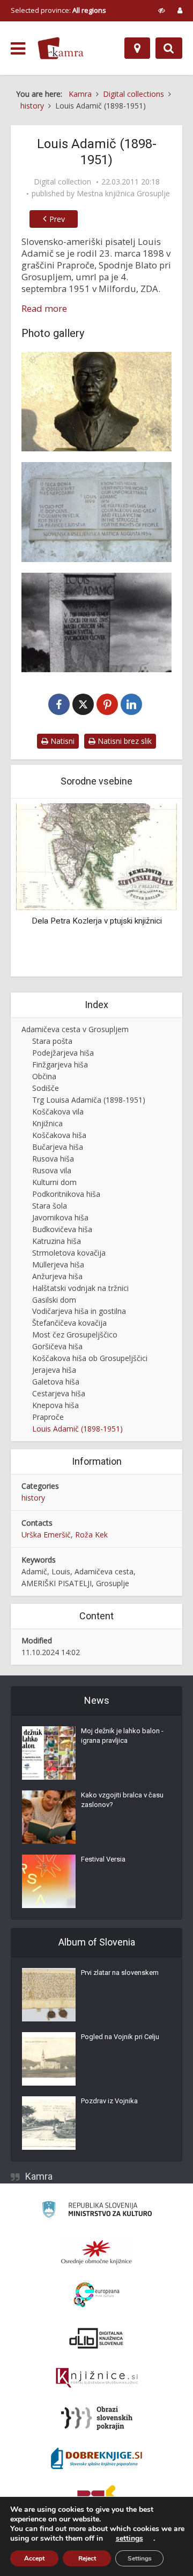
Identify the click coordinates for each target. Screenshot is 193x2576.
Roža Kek (91, 1535)
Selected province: (58, 10)
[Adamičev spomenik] (96, 622)
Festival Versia (103, 1859)
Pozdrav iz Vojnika (109, 2101)
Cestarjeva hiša (59, 1393)
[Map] (137, 48)
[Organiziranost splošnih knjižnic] (96, 2252)
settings (129, 2539)
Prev (57, 219)
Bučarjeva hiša (58, 1147)
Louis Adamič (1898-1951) (77, 1429)
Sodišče (46, 1088)
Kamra (39, 2176)
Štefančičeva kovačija (69, 1323)
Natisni (61, 741)
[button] (150, 889)
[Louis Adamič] (96, 402)
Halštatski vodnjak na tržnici (80, 1288)
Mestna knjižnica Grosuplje (123, 194)
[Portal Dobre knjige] (96, 2458)
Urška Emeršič (46, 1535)
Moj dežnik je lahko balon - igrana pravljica (122, 1736)
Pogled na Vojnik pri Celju (120, 2037)
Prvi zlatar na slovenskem (120, 1973)
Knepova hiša (55, 1405)
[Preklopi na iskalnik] (169, 48)
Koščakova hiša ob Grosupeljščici (90, 1358)
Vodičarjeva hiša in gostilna (79, 1311)
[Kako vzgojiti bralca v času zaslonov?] (49, 1817)
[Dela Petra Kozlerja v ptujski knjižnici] (96, 856)
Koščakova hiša (59, 1135)
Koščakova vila (58, 1112)
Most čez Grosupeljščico (75, 1335)
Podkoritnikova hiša (66, 1194)
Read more (44, 309)
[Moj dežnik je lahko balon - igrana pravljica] (49, 1753)
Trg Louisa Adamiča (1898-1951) (89, 1100)
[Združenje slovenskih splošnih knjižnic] (97, 2378)
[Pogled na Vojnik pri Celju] (49, 2059)
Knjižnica (47, 1123)
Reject (87, 2558)
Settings (140, 2558)
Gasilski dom (54, 1300)
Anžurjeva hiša (57, 1276)
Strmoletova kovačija (69, 1253)
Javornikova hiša (60, 1217)
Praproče (48, 1417)
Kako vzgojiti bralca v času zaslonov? (122, 1800)
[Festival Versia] (49, 1881)
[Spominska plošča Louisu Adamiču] (96, 512)
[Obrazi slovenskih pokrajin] (97, 2418)
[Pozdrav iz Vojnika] (49, 2123)
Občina (44, 1076)
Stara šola (50, 1206)
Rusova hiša (53, 1159)
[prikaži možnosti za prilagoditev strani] (162, 10)
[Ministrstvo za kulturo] (97, 2211)
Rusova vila (52, 1170)
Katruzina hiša (57, 1241)
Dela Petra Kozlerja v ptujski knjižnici (97, 921)
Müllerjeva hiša (58, 1264)
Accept (34, 2558)
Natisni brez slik (124, 741)
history (33, 1498)
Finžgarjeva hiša (60, 1064)
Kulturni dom (54, 1182)
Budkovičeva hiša (62, 1229)
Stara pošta (52, 1041)
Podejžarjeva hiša (63, 1053)
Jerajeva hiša (54, 1370)
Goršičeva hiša (57, 1346)
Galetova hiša (56, 1382)
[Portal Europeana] (97, 2295)
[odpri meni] (18, 49)
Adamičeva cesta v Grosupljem (75, 1029)
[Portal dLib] (96, 2338)
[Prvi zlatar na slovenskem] (49, 1995)
